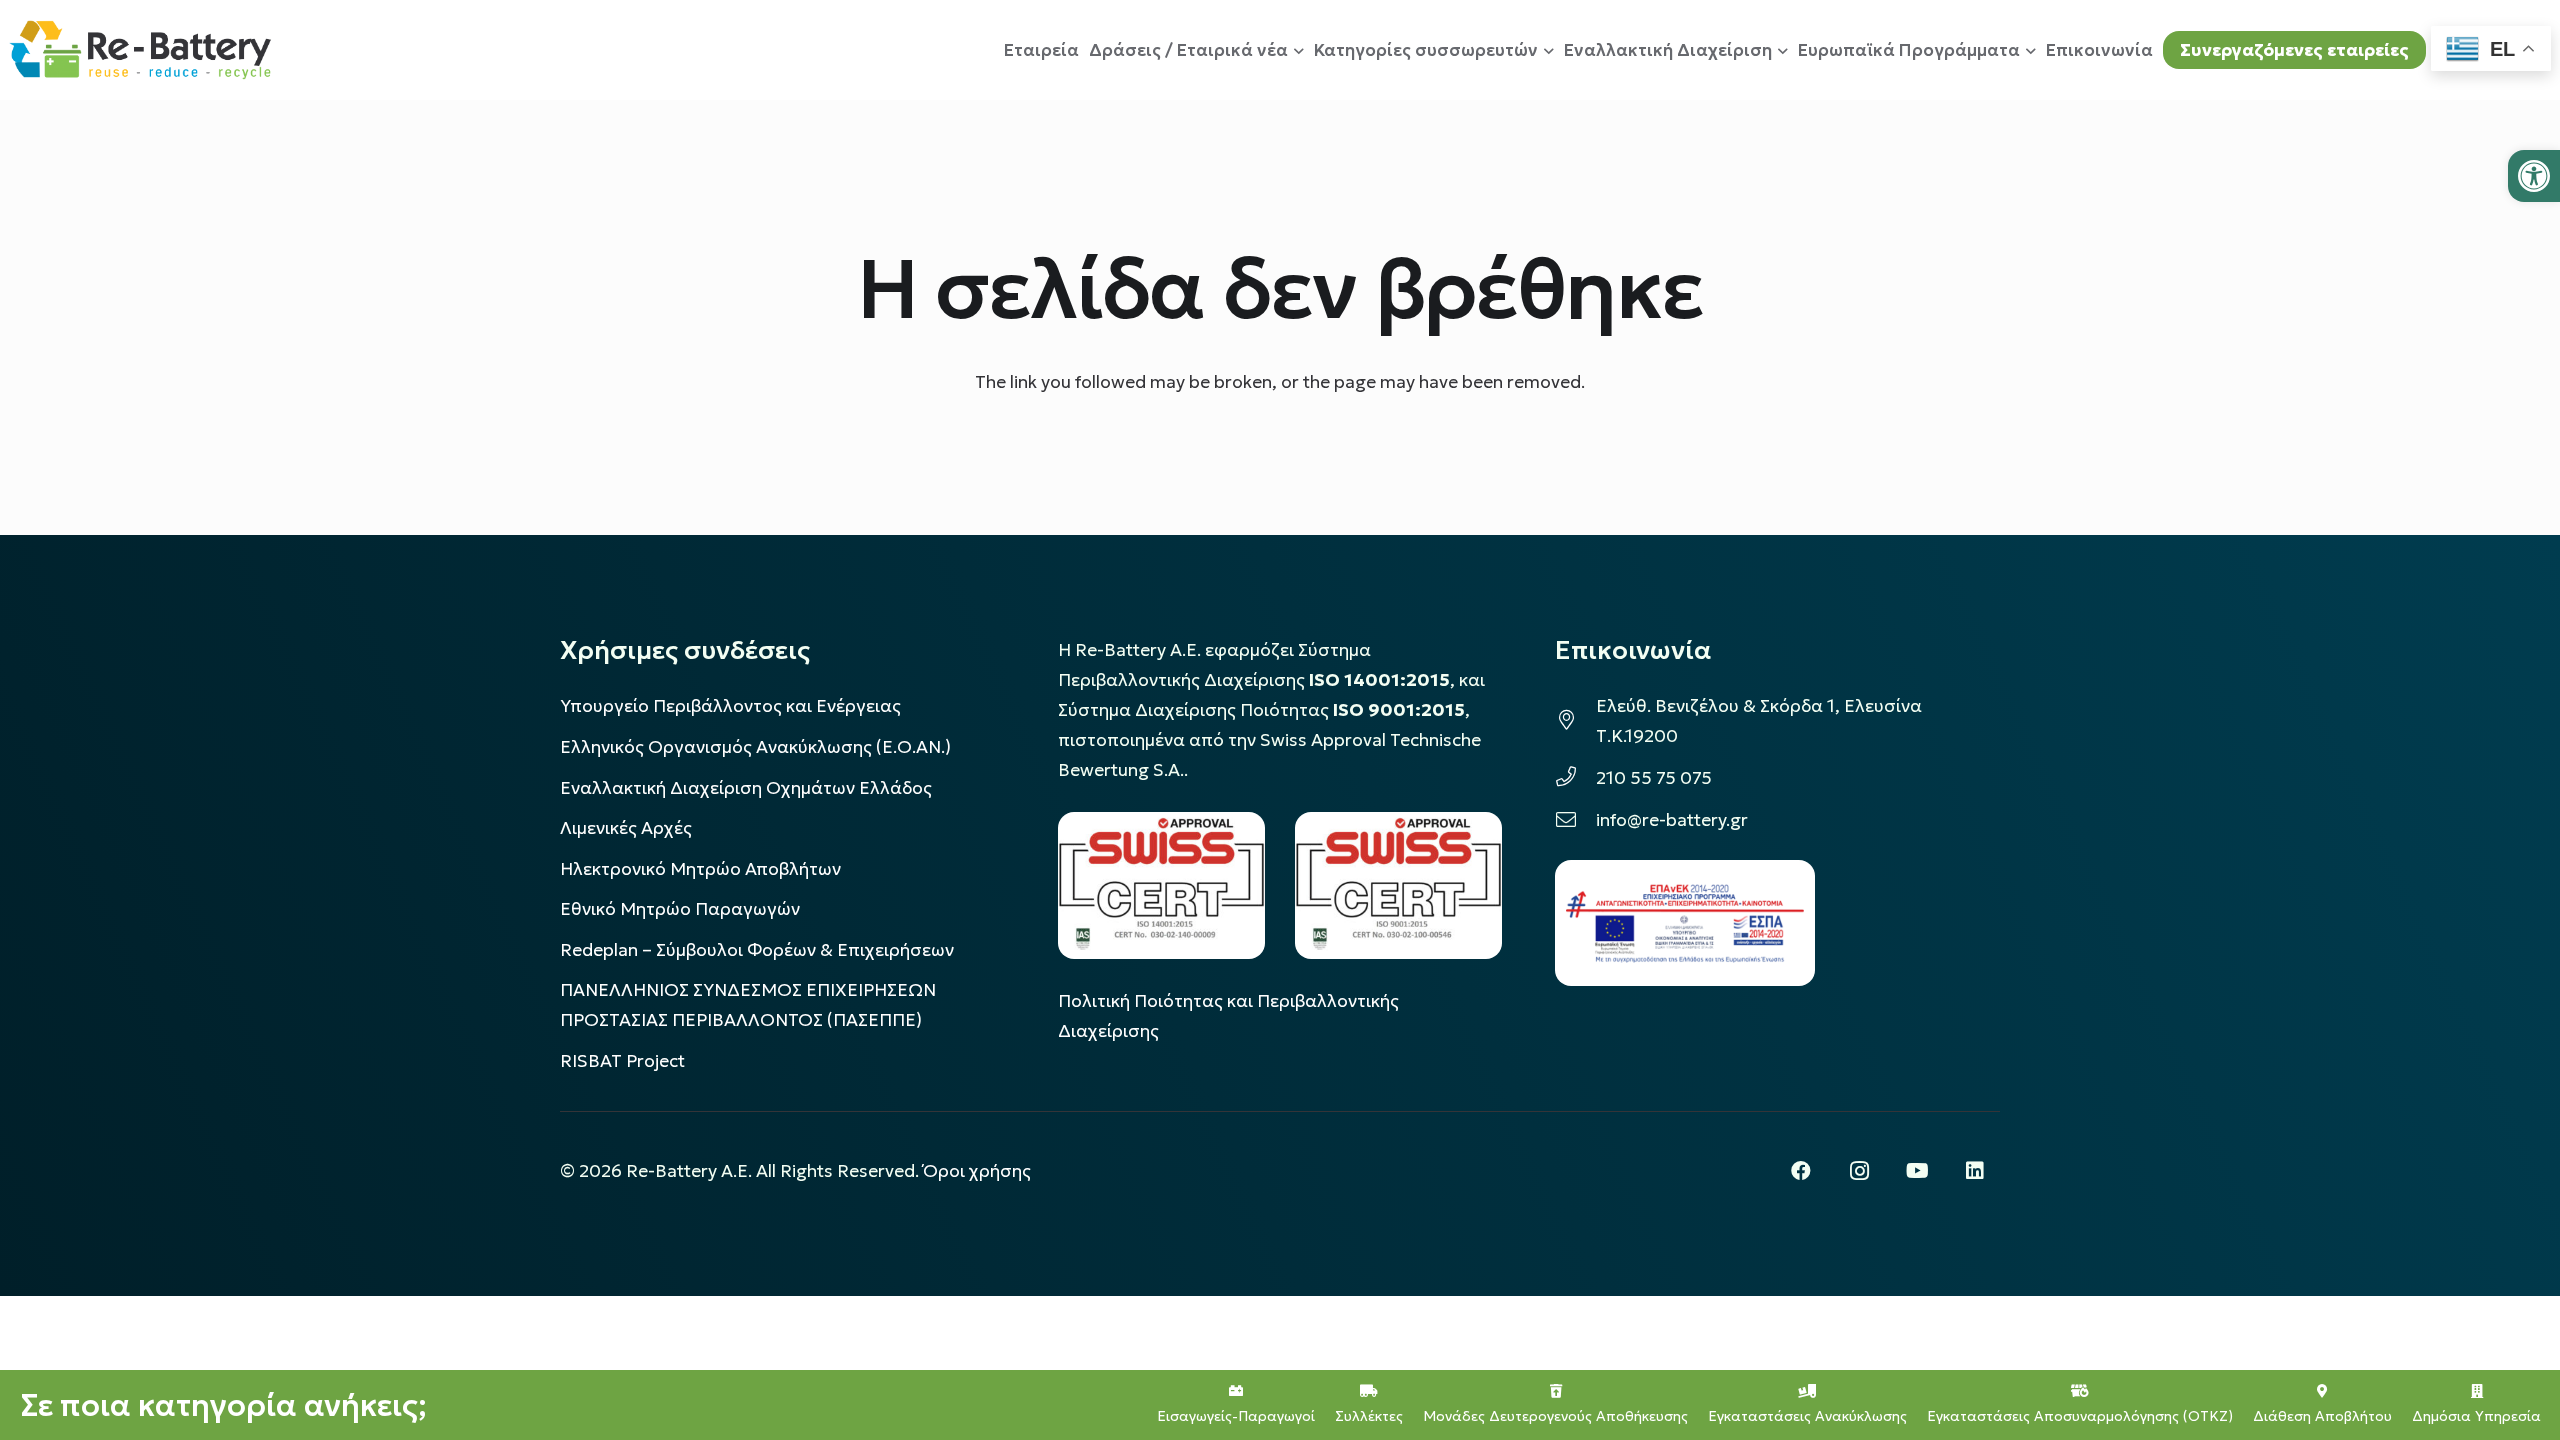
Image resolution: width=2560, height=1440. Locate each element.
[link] (2534, 176)
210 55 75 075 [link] (1654, 778)
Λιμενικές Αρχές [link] (626, 828)
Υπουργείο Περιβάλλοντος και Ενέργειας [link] (730, 706)
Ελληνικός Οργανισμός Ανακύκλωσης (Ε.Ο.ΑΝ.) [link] (755, 747)
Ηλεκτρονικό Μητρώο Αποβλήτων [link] (700, 869)
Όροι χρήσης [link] (977, 1171)
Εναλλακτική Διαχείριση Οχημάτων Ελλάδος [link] (746, 788)
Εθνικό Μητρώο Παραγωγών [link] (680, 909)
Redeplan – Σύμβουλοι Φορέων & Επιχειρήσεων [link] (757, 950)
